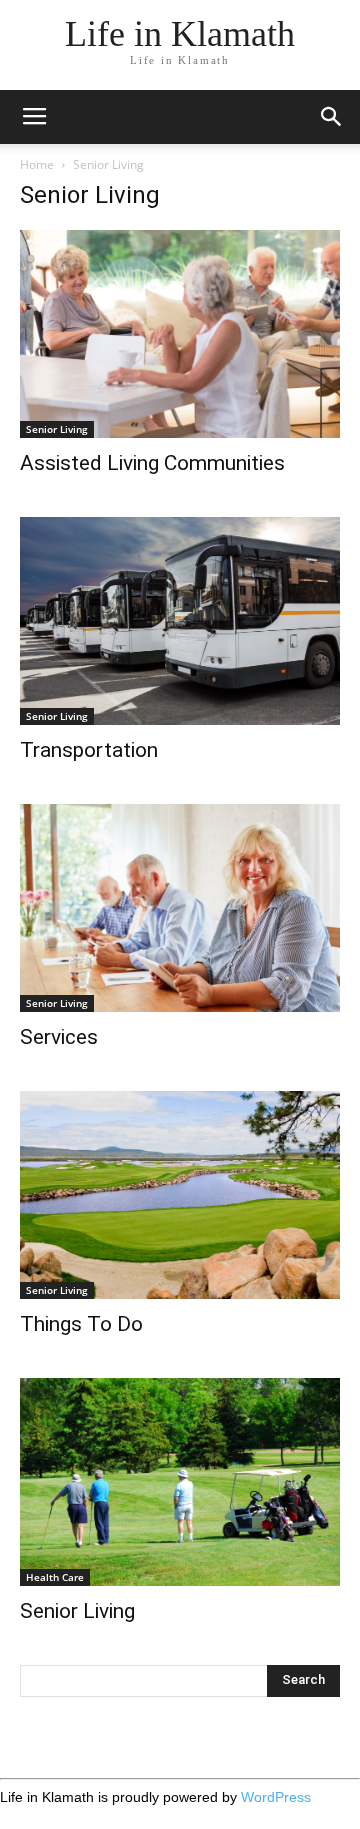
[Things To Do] (180, 1195)
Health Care (55, 1577)
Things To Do (81, 1324)
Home (37, 164)
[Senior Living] (180, 1482)
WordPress (276, 1797)
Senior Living (57, 429)
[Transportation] (180, 621)
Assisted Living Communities (152, 463)
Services (59, 1037)
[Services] (180, 908)
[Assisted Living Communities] (180, 334)
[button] (332, 117)
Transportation (89, 750)
